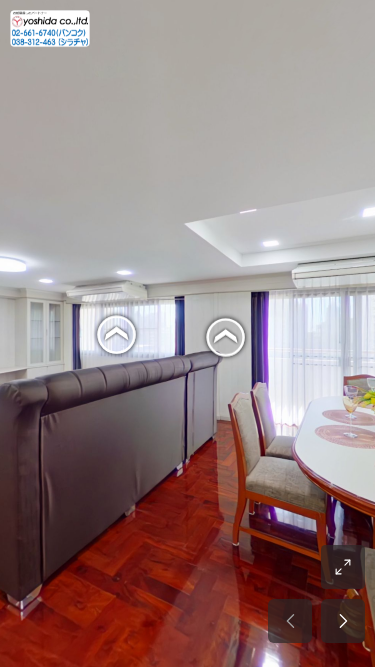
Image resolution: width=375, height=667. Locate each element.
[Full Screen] (343, 567)
